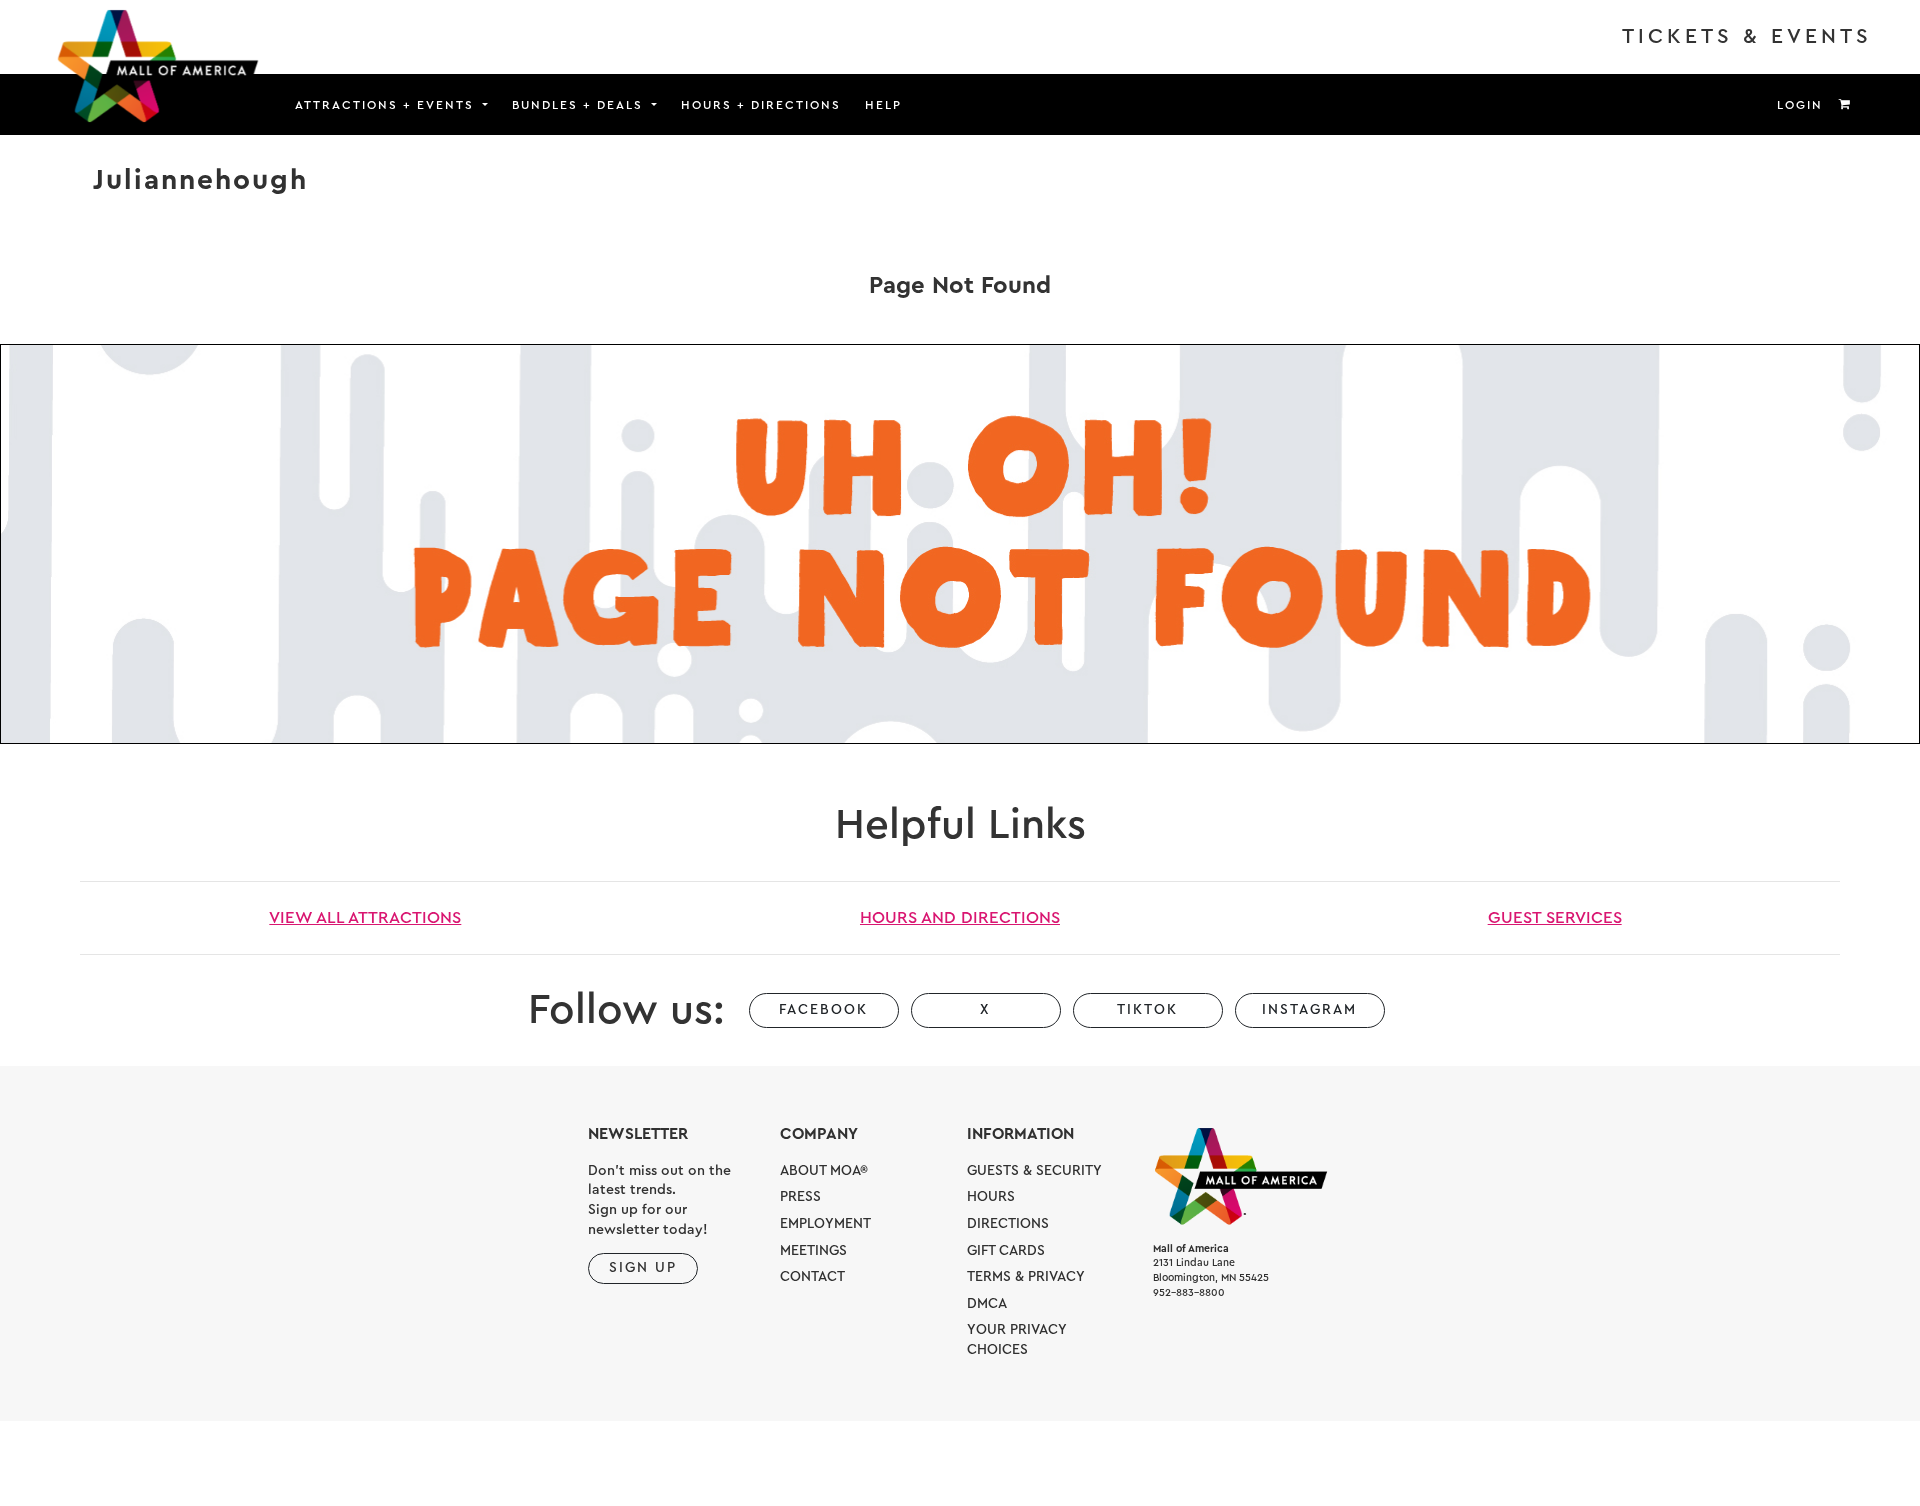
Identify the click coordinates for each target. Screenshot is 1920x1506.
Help (883, 105)
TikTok (1147, 1010)
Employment (825, 1224)
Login (1800, 105)
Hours (991, 1197)
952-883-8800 (1189, 1293)
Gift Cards (1006, 1251)
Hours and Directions (960, 917)
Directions (1008, 1224)
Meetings (813, 1251)
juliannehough (200, 180)
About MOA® (824, 1171)
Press (800, 1197)
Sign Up (643, 1268)
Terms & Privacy (1026, 1277)
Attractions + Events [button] (387, 105)
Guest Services (1555, 917)
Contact (812, 1277)
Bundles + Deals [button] (580, 105)
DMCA (987, 1304)
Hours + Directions (761, 105)
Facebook (823, 1010)
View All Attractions (365, 917)
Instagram (1309, 1010)
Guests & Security (1034, 1171)
